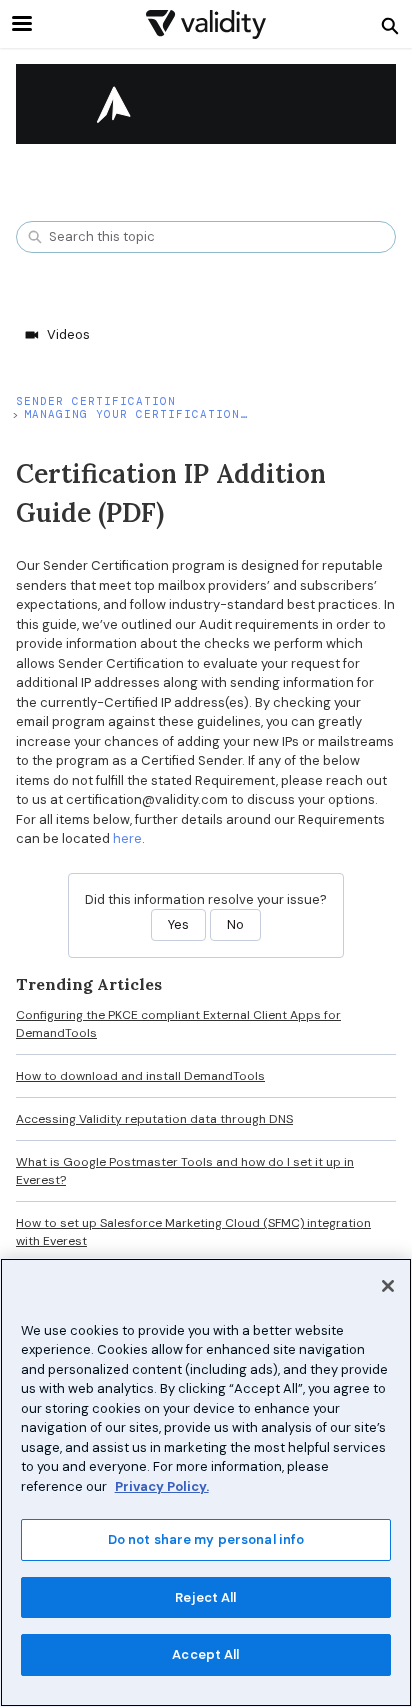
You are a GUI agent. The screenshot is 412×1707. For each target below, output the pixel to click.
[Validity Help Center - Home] (206, 24)
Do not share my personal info (206, 1539)
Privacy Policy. (162, 1486)
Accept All (205, 1654)
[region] (206, 1482)
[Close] (388, 1286)
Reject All (205, 1597)
